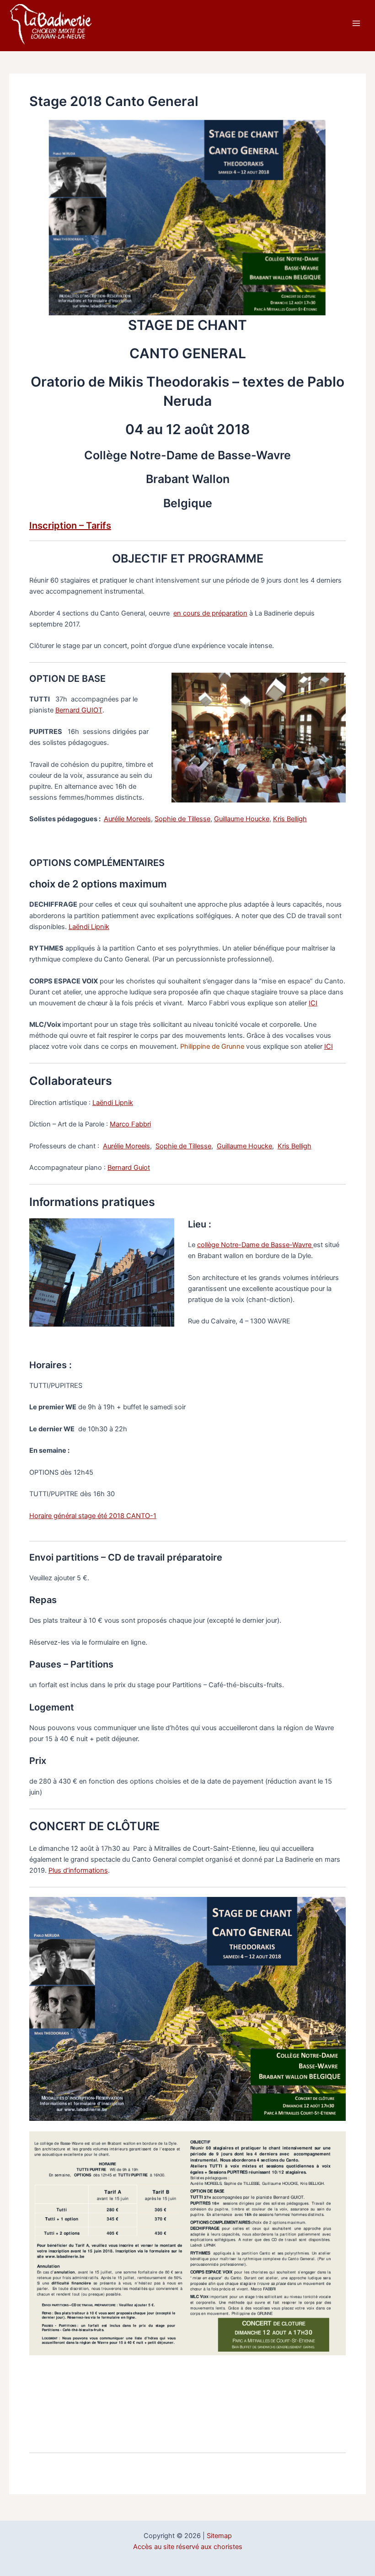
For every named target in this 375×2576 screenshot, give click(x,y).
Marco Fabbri (130, 1124)
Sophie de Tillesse (182, 819)
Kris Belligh (290, 819)
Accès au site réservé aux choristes (188, 2547)
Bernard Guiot (129, 1168)
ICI (313, 1003)
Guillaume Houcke (242, 819)
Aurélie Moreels (127, 819)
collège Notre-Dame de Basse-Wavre (255, 1245)
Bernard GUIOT (79, 710)
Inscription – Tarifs (70, 526)
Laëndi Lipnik (89, 927)
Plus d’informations (78, 1870)
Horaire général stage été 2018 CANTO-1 (93, 1516)
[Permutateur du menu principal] (356, 23)
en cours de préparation (210, 613)
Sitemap (219, 2536)
